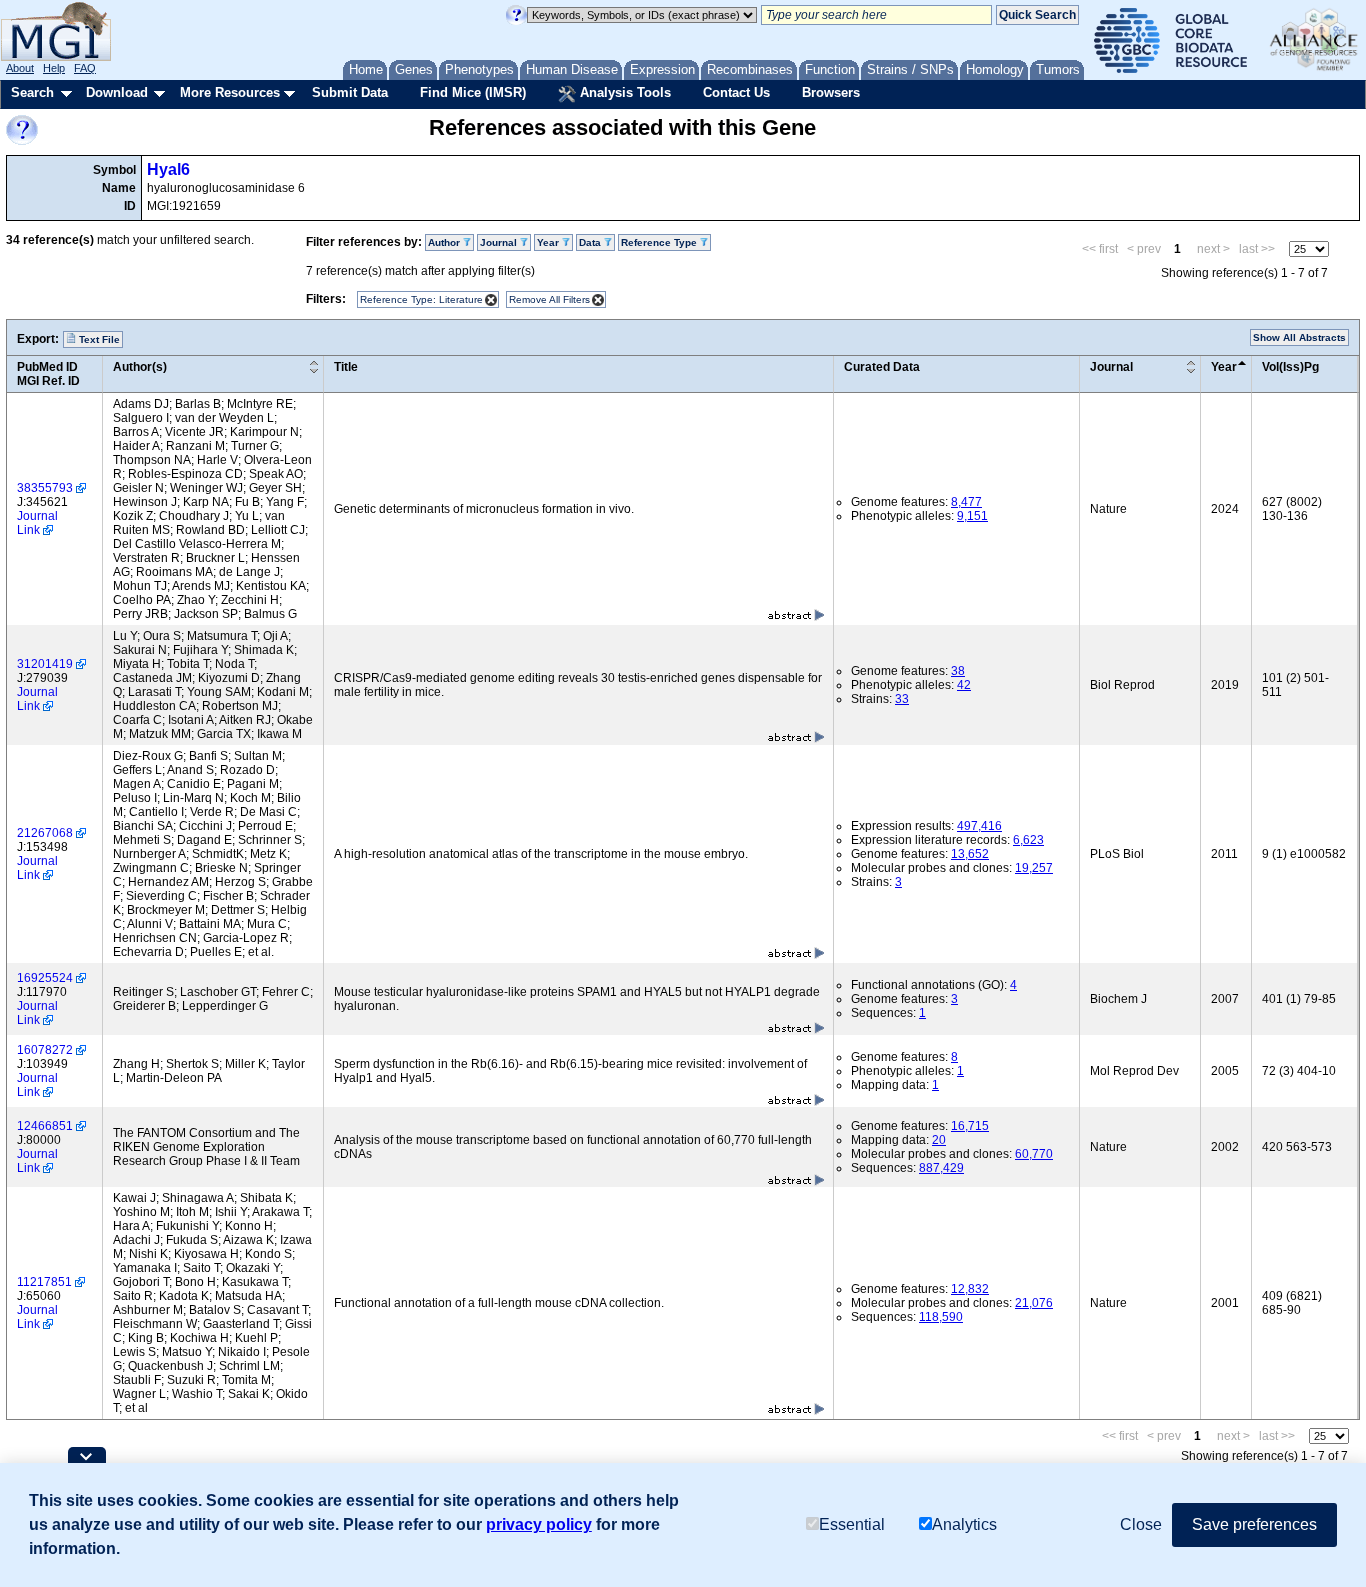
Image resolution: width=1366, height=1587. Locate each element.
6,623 (1028, 840)
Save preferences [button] (1254, 1524)
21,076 (1034, 1303)
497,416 (979, 826)
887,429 (941, 1168)
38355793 (45, 488)
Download (117, 92)
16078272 (45, 1050)
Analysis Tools (623, 92)
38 (958, 671)
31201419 (45, 664)
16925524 (45, 978)
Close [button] (1141, 1524)
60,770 (1034, 1154)
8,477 (966, 502)
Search (32, 92)
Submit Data (350, 92)
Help (54, 68)
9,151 (972, 516)
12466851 (45, 1126)
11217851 (44, 1282)
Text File (98, 339)
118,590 (941, 1317)
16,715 (970, 1126)
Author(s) (140, 367)
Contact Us (736, 92)
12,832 (970, 1289)
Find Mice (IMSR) (473, 92)
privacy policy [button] (539, 1524)
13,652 (970, 854)
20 (939, 1140)
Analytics (964, 1524)
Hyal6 (168, 169)
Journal (1111, 367)
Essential (852, 1524)
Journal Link (37, 523)
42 (964, 685)
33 (902, 699)
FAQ (85, 68)
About (20, 68)
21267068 (45, 833)
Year (1224, 367)
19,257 (1034, 868)
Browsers (831, 92)
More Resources (230, 92)
